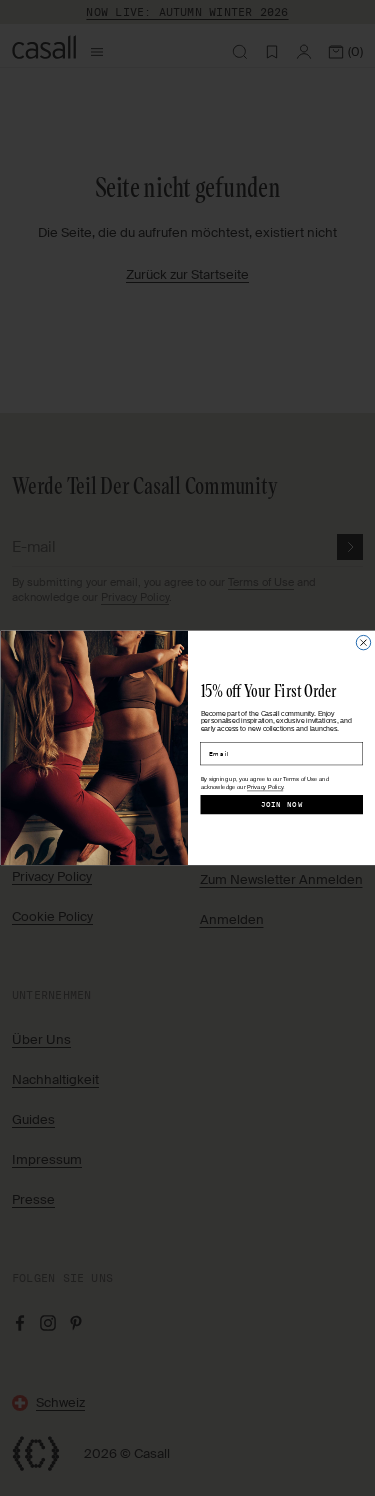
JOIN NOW (281, 805)
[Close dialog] (363, 643)
